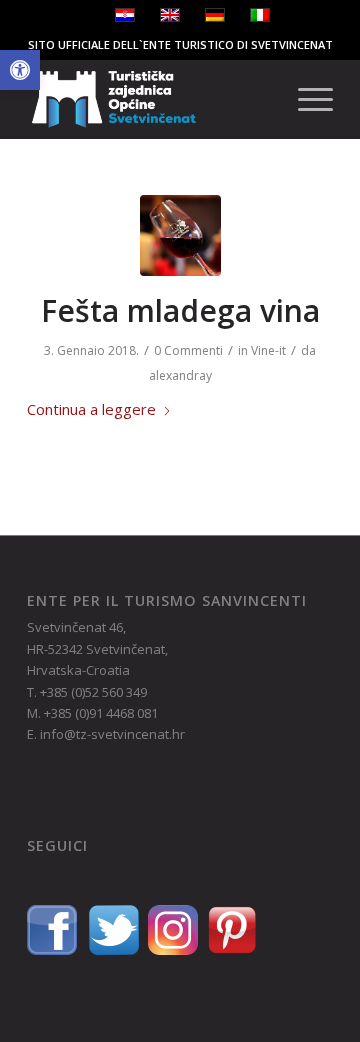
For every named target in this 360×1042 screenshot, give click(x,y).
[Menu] (305, 99)
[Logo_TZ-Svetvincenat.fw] (149, 99)
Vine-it (268, 350)
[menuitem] (305, 99)
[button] (20, 70)
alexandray (180, 375)
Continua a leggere (91, 409)
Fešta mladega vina (180, 310)
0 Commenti (188, 350)
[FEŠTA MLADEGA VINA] (180, 235)
